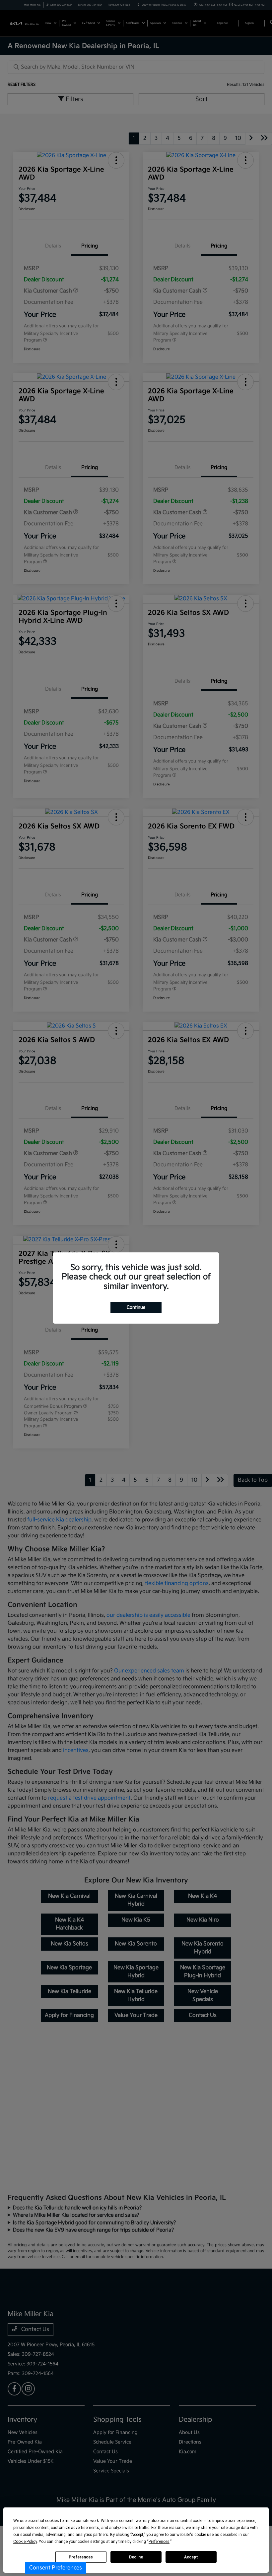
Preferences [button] (159, 2542)
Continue (136, 1307)
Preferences (81, 2557)
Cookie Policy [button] (25, 2542)
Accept (191, 2557)
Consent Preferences (56, 2568)
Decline (136, 2557)
